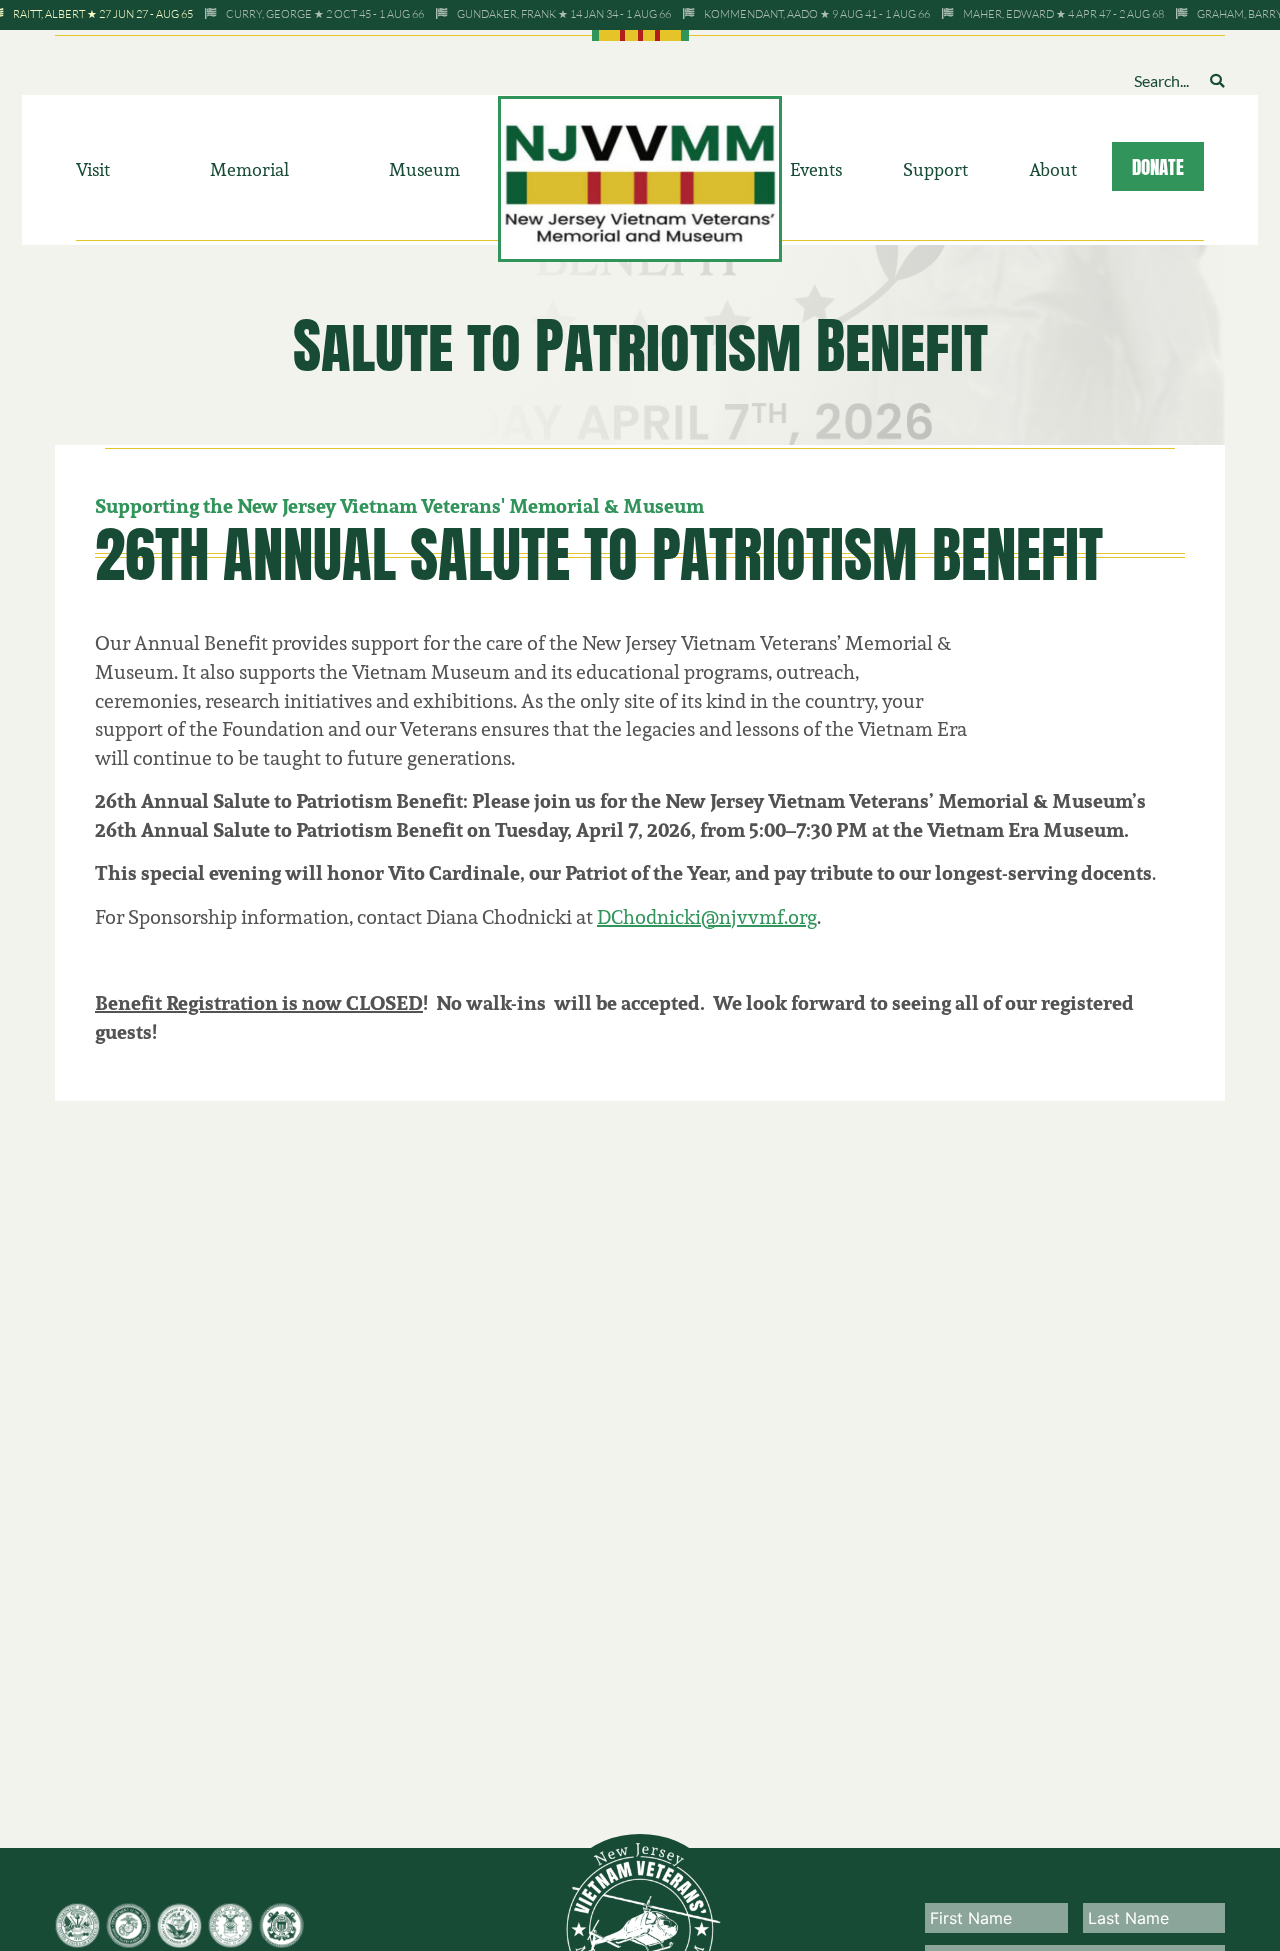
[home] (640, 177)
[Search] (1217, 80)
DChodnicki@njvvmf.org (707, 917)
